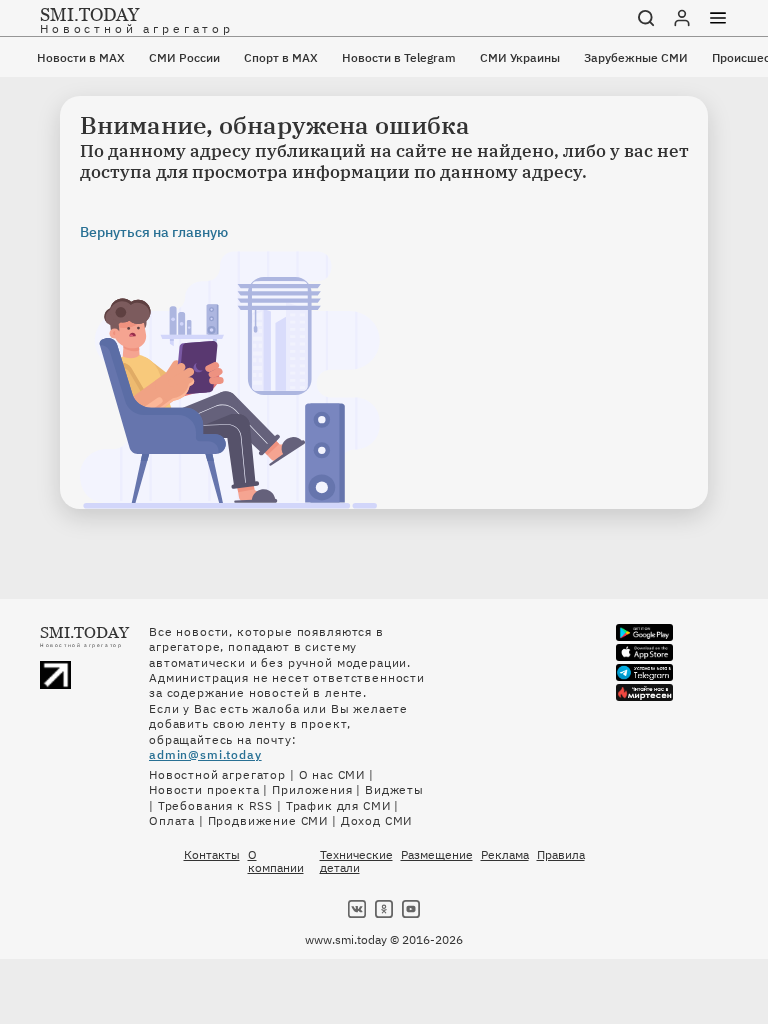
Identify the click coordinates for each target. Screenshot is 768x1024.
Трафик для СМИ (338, 805)
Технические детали (356, 861)
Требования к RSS (215, 805)
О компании (276, 861)
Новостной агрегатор (217, 774)
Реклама (505, 855)
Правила (561, 855)
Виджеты (394, 789)
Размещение (437, 855)
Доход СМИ (377, 820)
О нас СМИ (332, 774)
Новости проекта (204, 789)
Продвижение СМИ (268, 820)
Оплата (172, 820)
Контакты (212, 855)
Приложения (312, 789)
